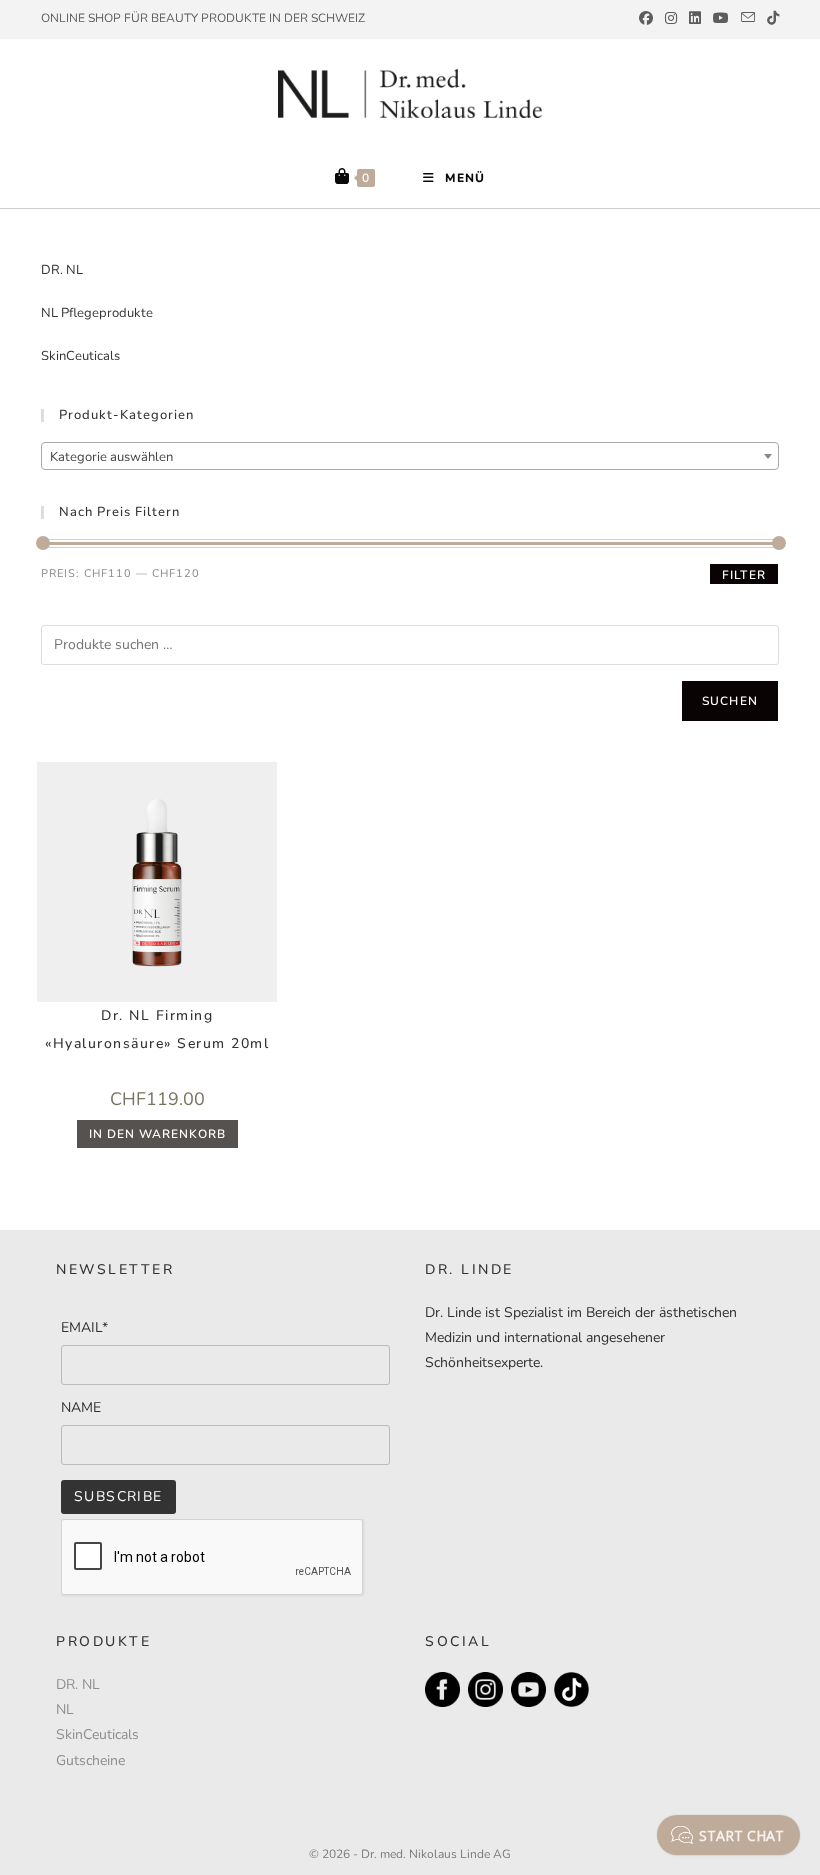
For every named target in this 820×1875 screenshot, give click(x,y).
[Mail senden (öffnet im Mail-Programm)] (748, 19)
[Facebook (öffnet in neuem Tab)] (646, 19)
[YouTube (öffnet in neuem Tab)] (721, 19)
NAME (81, 1407)
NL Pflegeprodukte (97, 313)
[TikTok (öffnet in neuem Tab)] (770, 19)
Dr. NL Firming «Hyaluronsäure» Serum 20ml (157, 1029)
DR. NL (62, 270)
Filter (744, 575)
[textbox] (410, 457)
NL (65, 1709)
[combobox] (410, 456)
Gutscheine (90, 1760)
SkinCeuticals (80, 356)
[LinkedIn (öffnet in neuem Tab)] (695, 19)
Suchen (730, 701)
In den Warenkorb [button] (157, 1134)
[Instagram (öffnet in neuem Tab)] (671, 19)
